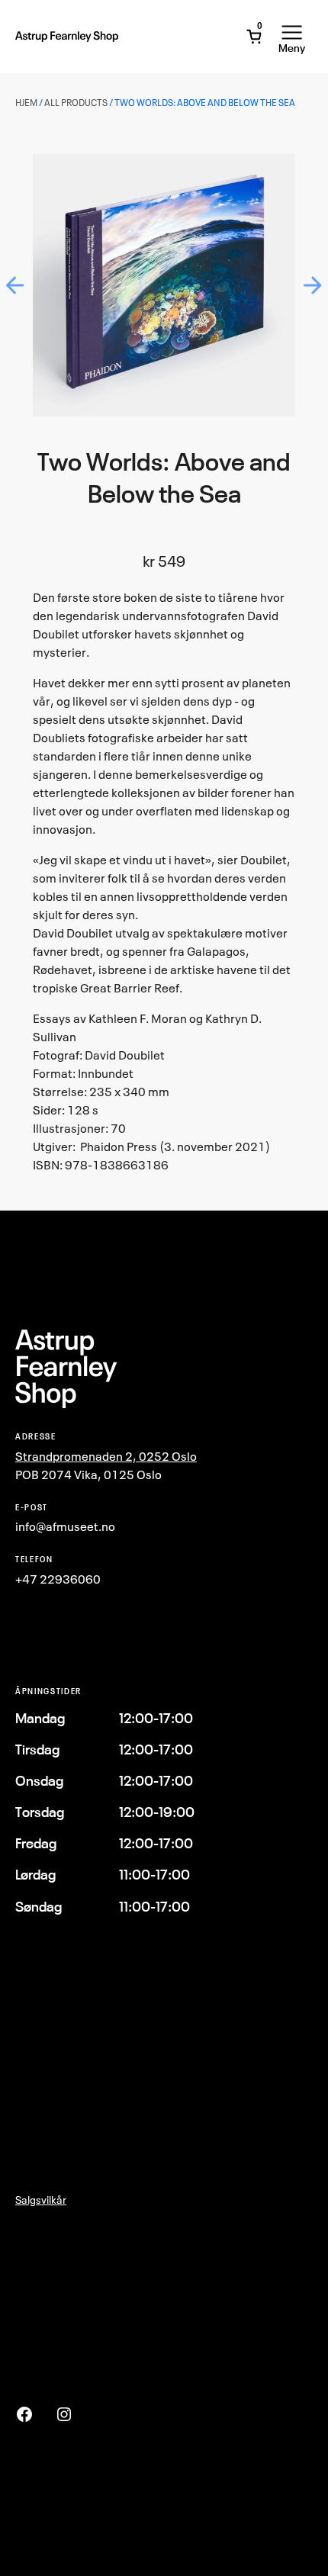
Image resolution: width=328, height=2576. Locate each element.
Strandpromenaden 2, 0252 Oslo (106, 1456)
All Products (76, 103)
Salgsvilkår (41, 2200)
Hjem (26, 103)
